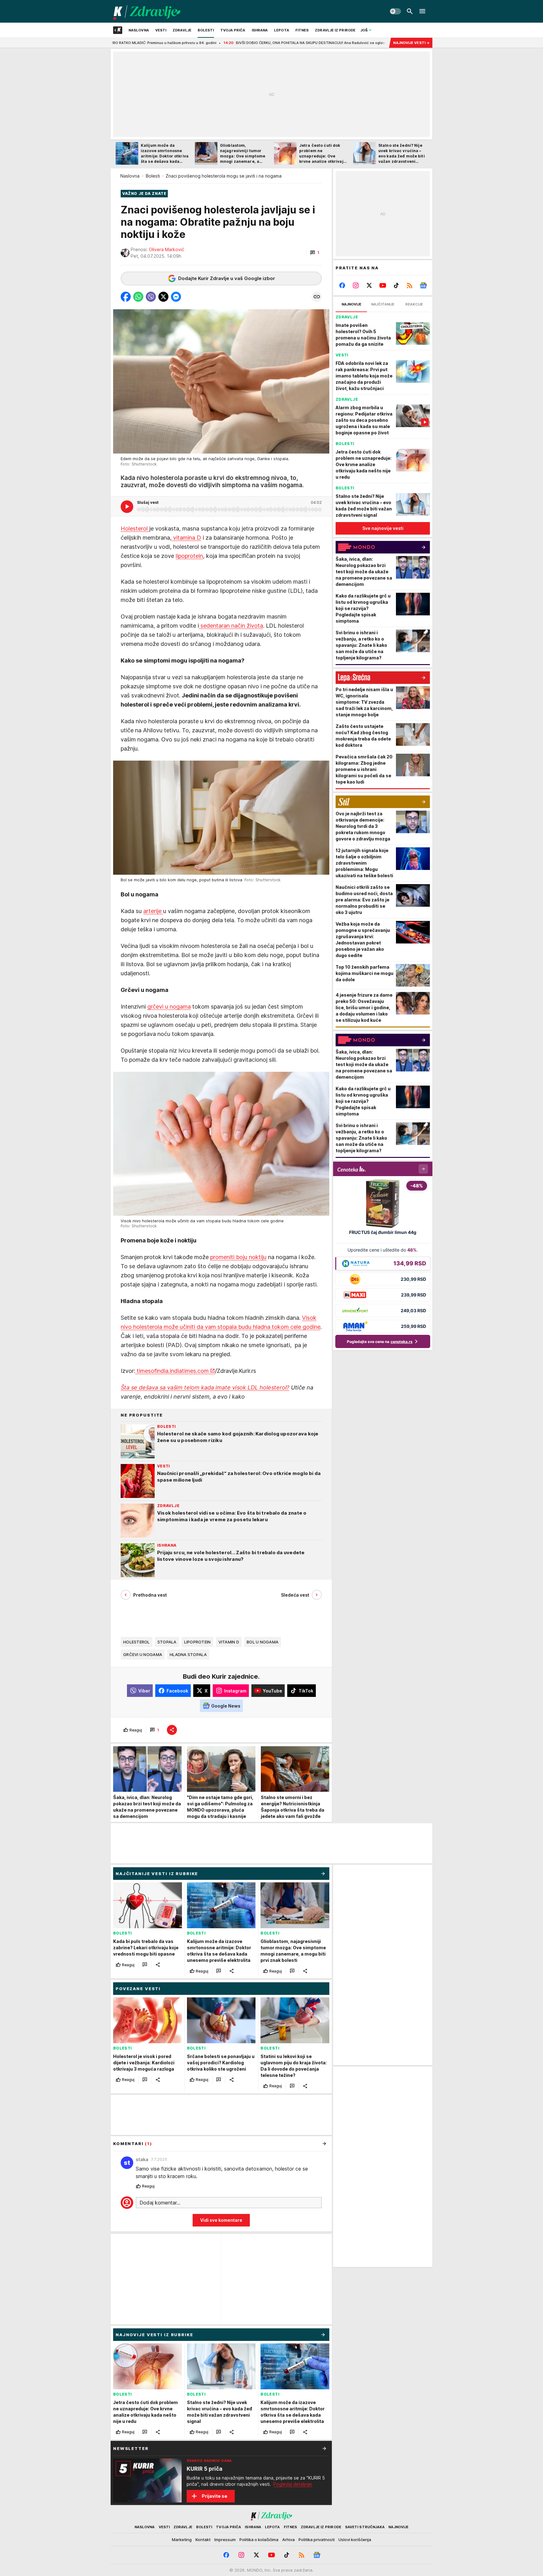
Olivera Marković (167, 249)
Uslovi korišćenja (355, 2540)
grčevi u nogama (169, 1007)
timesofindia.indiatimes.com (172, 1371)
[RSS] (410, 285)
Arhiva (288, 2540)
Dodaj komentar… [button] (160, 2203)
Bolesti (153, 176)
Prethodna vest (150, 1595)
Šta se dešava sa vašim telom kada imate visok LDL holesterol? (205, 1387)
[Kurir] (147, 11)
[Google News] (423, 285)
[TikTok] (396, 285)
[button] (315, 253)
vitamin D (229, 1642)
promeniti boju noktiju (238, 1257)
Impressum (225, 2540)
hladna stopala (188, 1654)
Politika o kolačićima (259, 2540)
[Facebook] (342, 285)
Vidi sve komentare (221, 2220)
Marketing (182, 2540)
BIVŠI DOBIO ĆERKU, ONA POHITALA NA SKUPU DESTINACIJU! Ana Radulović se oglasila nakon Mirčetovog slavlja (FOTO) (233, 43)
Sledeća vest (295, 1595)
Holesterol (135, 528)
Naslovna (130, 176)
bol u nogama (263, 1642)
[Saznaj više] (324, 2448)
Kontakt (203, 2540)
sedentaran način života (231, 626)
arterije (153, 911)
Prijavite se (214, 2496)
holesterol (137, 1642)
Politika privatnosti (317, 2540)
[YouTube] (383, 285)
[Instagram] (356, 285)
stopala (167, 1642)
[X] (369, 285)
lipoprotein (189, 556)
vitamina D (186, 538)
